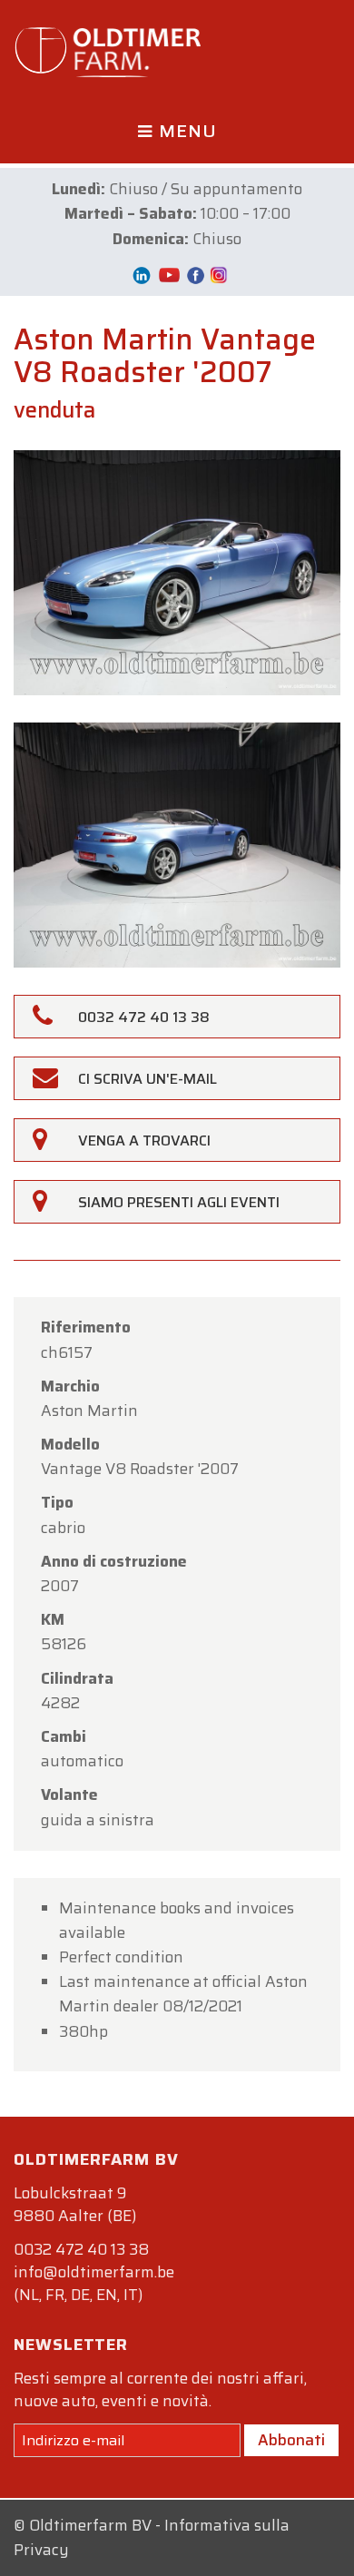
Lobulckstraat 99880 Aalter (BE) (75, 2204)
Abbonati (291, 2440)
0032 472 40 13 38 (81, 2249)
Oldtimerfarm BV (90, 2525)
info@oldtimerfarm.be (94, 2272)
